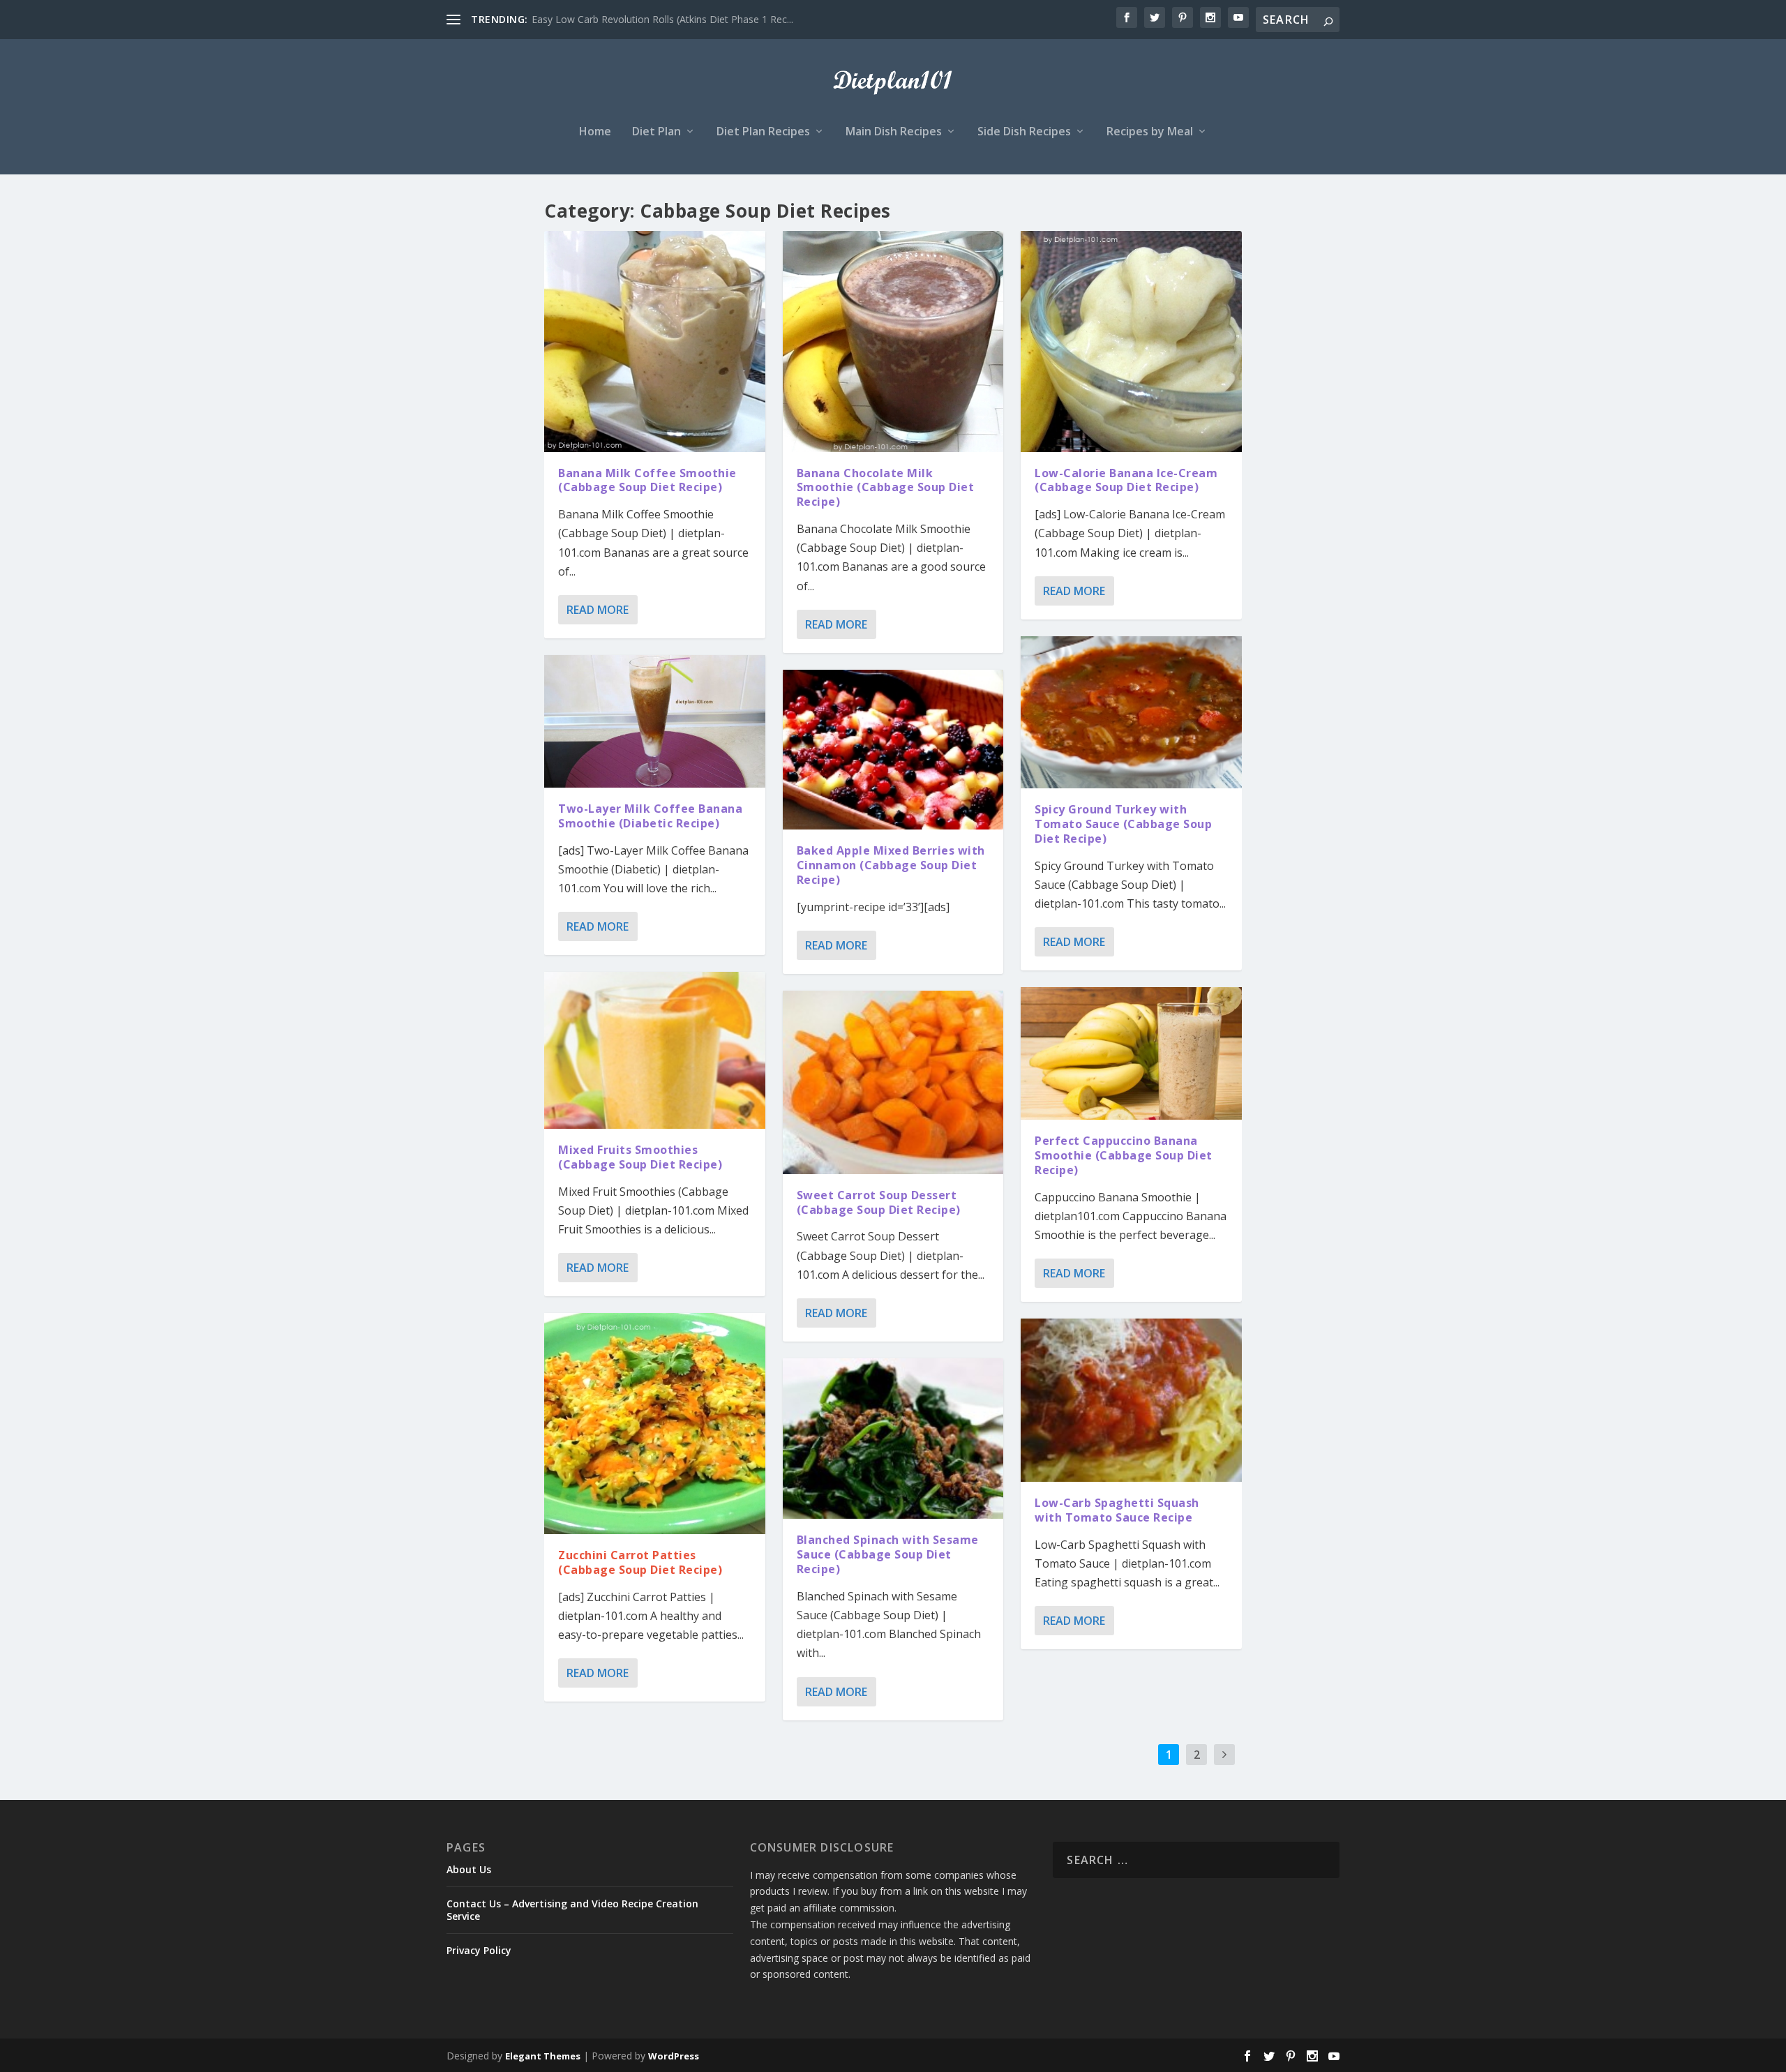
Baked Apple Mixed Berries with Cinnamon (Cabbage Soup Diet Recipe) (891, 865)
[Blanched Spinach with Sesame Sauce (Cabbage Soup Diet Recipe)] (893, 1439)
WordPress (674, 2056)
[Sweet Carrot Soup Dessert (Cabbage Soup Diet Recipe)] (893, 1082)
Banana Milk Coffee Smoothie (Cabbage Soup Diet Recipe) (647, 480)
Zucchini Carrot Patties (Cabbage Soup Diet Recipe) (640, 1562)
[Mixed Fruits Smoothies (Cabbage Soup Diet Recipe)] (655, 1050)
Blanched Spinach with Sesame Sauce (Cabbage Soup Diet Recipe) (888, 1554)
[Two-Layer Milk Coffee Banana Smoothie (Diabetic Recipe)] (655, 721)
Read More (598, 610)
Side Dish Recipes (1024, 132)
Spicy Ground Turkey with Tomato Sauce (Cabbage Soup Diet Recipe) (1123, 824)
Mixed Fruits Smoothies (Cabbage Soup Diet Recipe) (640, 1157)
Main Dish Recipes (894, 132)
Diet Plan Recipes (763, 132)
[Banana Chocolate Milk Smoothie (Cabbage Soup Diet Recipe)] (893, 341)
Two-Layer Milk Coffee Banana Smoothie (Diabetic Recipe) (650, 816)
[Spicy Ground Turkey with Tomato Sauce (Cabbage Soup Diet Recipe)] (1131, 713)
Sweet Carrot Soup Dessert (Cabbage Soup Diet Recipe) (879, 1202)
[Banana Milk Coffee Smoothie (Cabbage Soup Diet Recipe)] (655, 341)
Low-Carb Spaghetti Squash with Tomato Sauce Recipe (1117, 1510)
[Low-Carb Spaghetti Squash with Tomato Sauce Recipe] (1131, 1400)
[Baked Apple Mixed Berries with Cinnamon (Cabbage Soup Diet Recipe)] (893, 750)
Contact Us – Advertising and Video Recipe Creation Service (572, 1910)
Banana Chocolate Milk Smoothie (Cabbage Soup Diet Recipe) (886, 488)
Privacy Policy (479, 1950)
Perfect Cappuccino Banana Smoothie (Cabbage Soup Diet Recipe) (1124, 1155)
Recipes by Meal (1150, 132)
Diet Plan (656, 132)
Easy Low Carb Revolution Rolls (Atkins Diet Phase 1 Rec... (662, 19)
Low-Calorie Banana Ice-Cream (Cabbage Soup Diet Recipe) (1126, 480)
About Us (469, 1869)
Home (595, 132)
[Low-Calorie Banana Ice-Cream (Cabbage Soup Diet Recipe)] (1131, 341)
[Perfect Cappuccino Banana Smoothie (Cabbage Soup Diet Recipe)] (1131, 1053)
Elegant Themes (543, 2056)
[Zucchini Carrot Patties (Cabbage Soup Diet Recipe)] (655, 1424)
